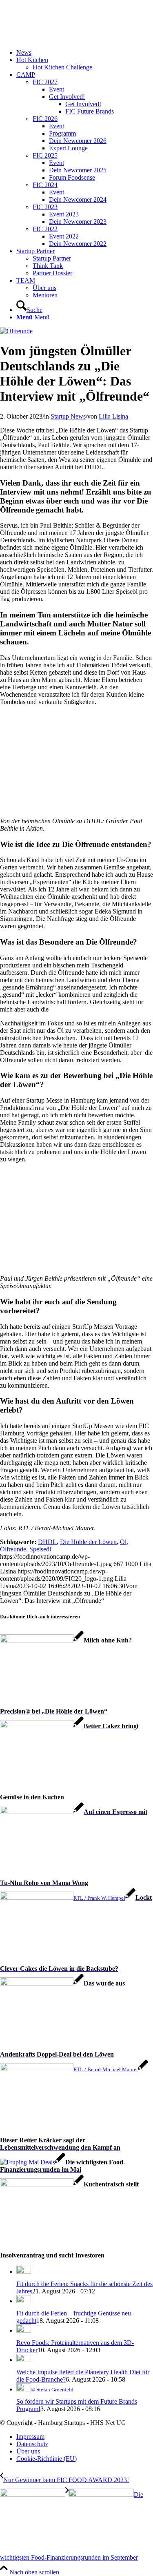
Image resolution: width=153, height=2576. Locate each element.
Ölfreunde (13, 1549)
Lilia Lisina (113, 416)
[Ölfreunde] (16, 331)
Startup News (68, 416)
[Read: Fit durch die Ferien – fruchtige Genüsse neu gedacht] (24, 2301)
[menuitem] (85, 53)
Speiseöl (40, 1549)
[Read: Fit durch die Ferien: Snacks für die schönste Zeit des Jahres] (24, 2272)
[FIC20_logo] (61, 39)
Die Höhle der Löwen (88, 1542)
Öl (123, 1542)
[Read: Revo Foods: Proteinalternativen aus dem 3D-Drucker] (24, 2330)
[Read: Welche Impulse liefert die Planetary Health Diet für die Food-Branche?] (24, 2360)
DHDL (47, 1542)
